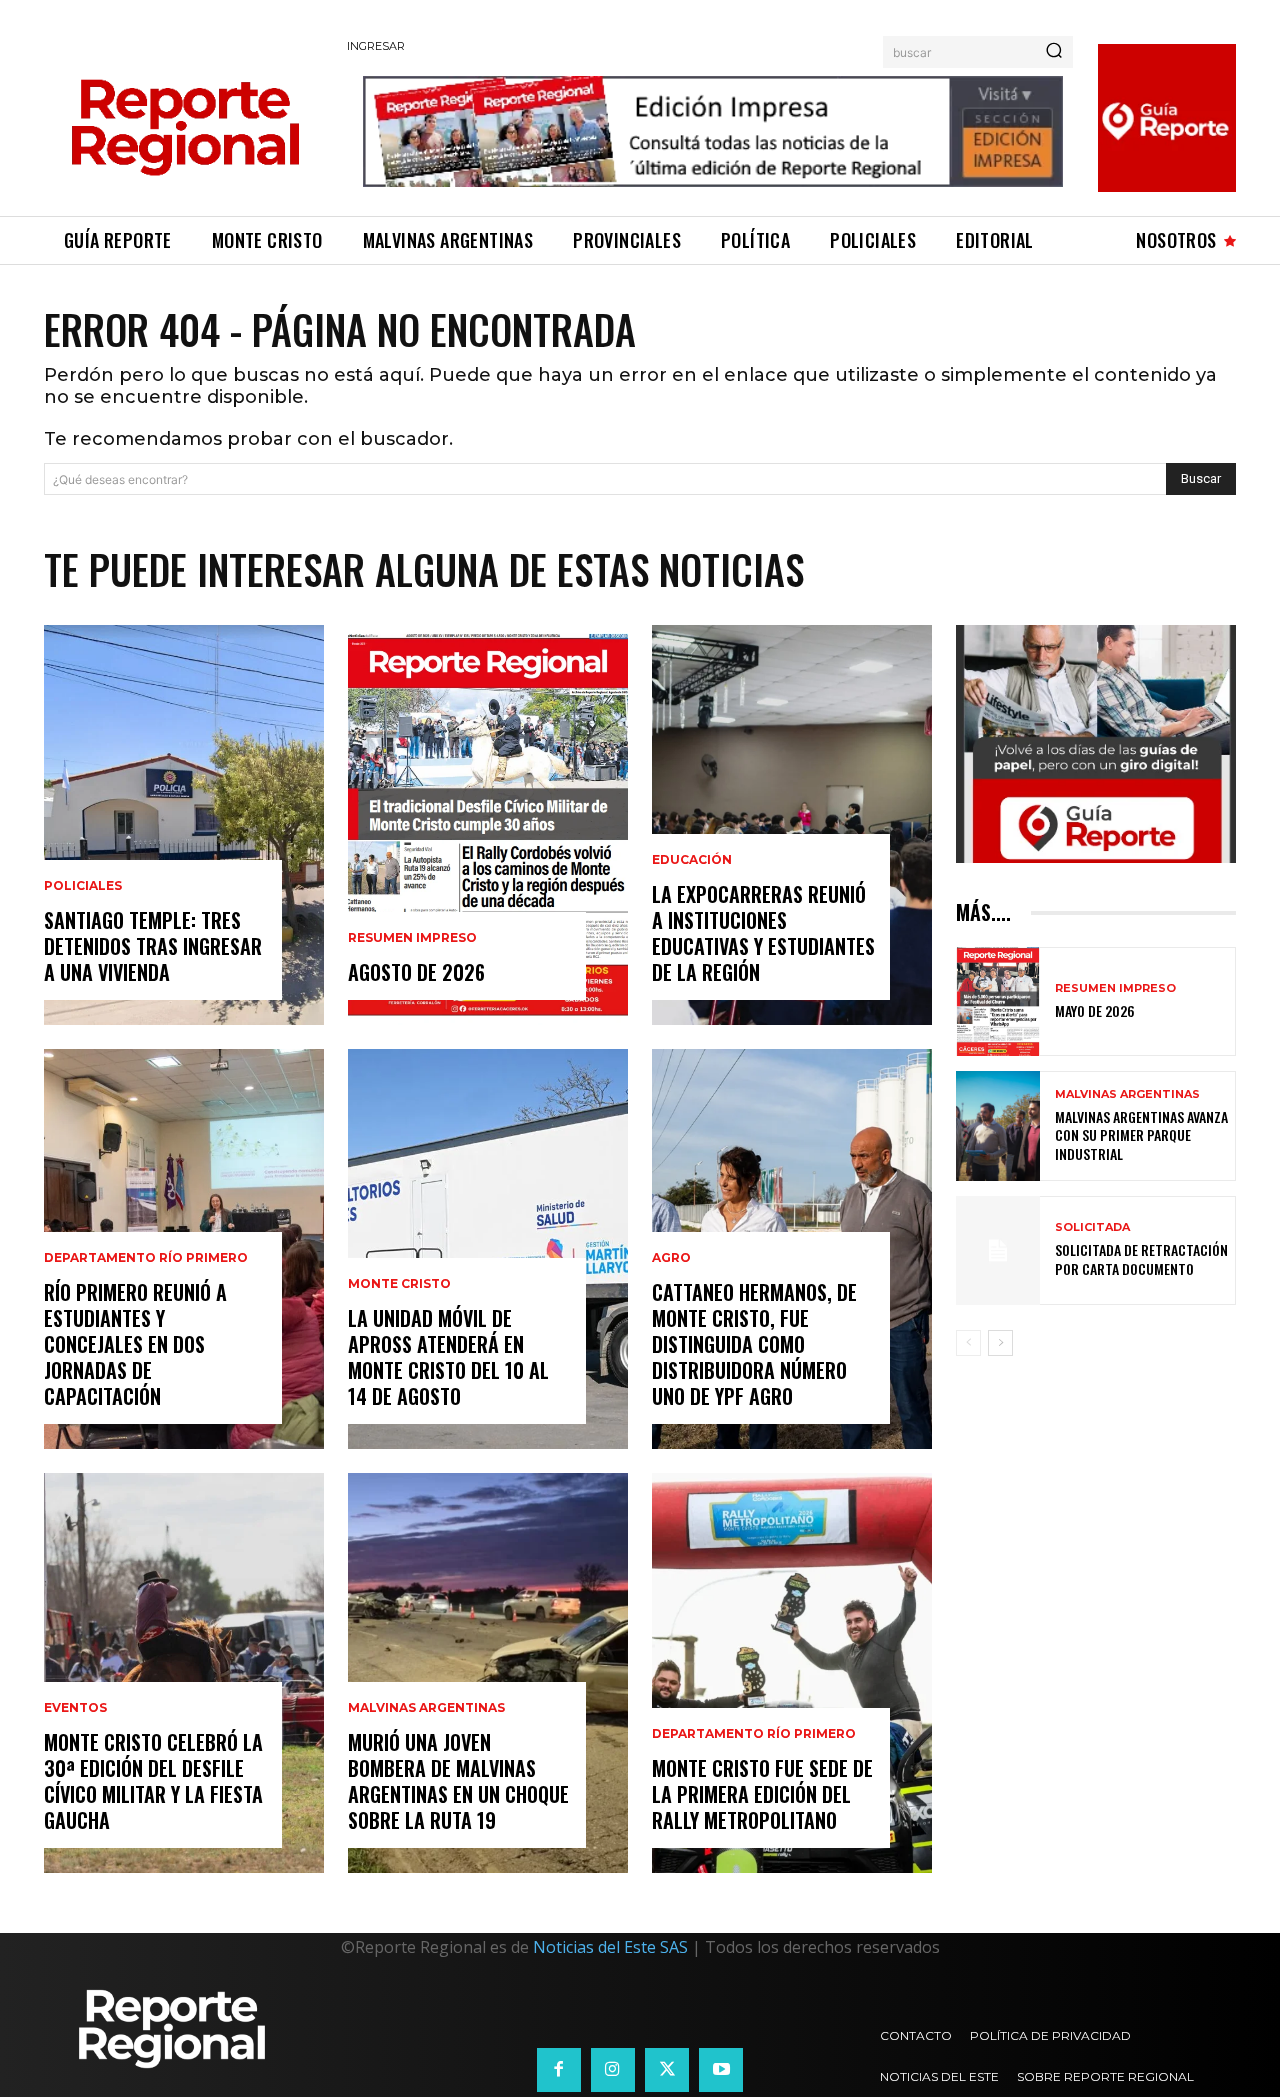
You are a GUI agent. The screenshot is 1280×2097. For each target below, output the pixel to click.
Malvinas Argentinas (426, 1708)
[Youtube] (721, 2070)
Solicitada (1092, 1227)
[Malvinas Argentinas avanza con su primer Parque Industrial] (998, 1125)
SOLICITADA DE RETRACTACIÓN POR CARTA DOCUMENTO (1141, 1258)
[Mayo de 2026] (998, 1001)
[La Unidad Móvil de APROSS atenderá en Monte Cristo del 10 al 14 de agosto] (488, 1249)
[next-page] (1000, 1343)
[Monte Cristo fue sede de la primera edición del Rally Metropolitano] (792, 1673)
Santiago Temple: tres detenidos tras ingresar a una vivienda (153, 946)
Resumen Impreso (412, 938)
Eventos (75, 1708)
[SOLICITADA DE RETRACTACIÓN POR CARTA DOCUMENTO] (998, 1250)
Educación (692, 860)
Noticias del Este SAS (610, 1947)
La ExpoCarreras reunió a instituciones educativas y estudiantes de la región (763, 933)
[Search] (1054, 52)
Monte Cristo (399, 1284)
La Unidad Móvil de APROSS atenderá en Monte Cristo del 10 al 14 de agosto (448, 1357)
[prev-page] (968, 1343)
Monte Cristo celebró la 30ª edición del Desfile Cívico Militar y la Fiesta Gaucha (153, 1781)
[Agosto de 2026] (488, 825)
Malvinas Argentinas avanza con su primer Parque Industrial (1141, 1134)
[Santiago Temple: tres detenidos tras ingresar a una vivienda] (184, 825)
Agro (671, 1258)
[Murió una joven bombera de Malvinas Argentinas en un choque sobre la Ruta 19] (488, 1673)
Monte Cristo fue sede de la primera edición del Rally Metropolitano (762, 1794)
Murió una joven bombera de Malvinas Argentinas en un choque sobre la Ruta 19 (458, 1781)
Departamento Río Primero (146, 1258)
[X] (667, 2070)
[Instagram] (613, 2070)
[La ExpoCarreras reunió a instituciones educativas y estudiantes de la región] (792, 825)
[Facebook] (559, 2070)
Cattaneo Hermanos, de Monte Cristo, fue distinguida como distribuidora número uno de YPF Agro (754, 1344)
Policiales (83, 886)
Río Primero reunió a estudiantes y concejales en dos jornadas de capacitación (135, 1344)
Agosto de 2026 (416, 972)
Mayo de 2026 (1095, 1010)
